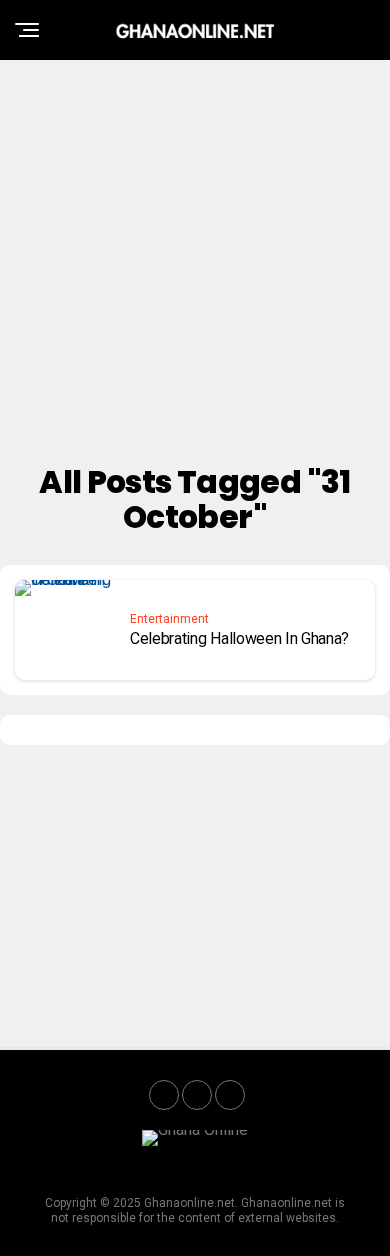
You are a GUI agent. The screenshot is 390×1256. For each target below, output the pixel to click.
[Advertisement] (195, 255)
